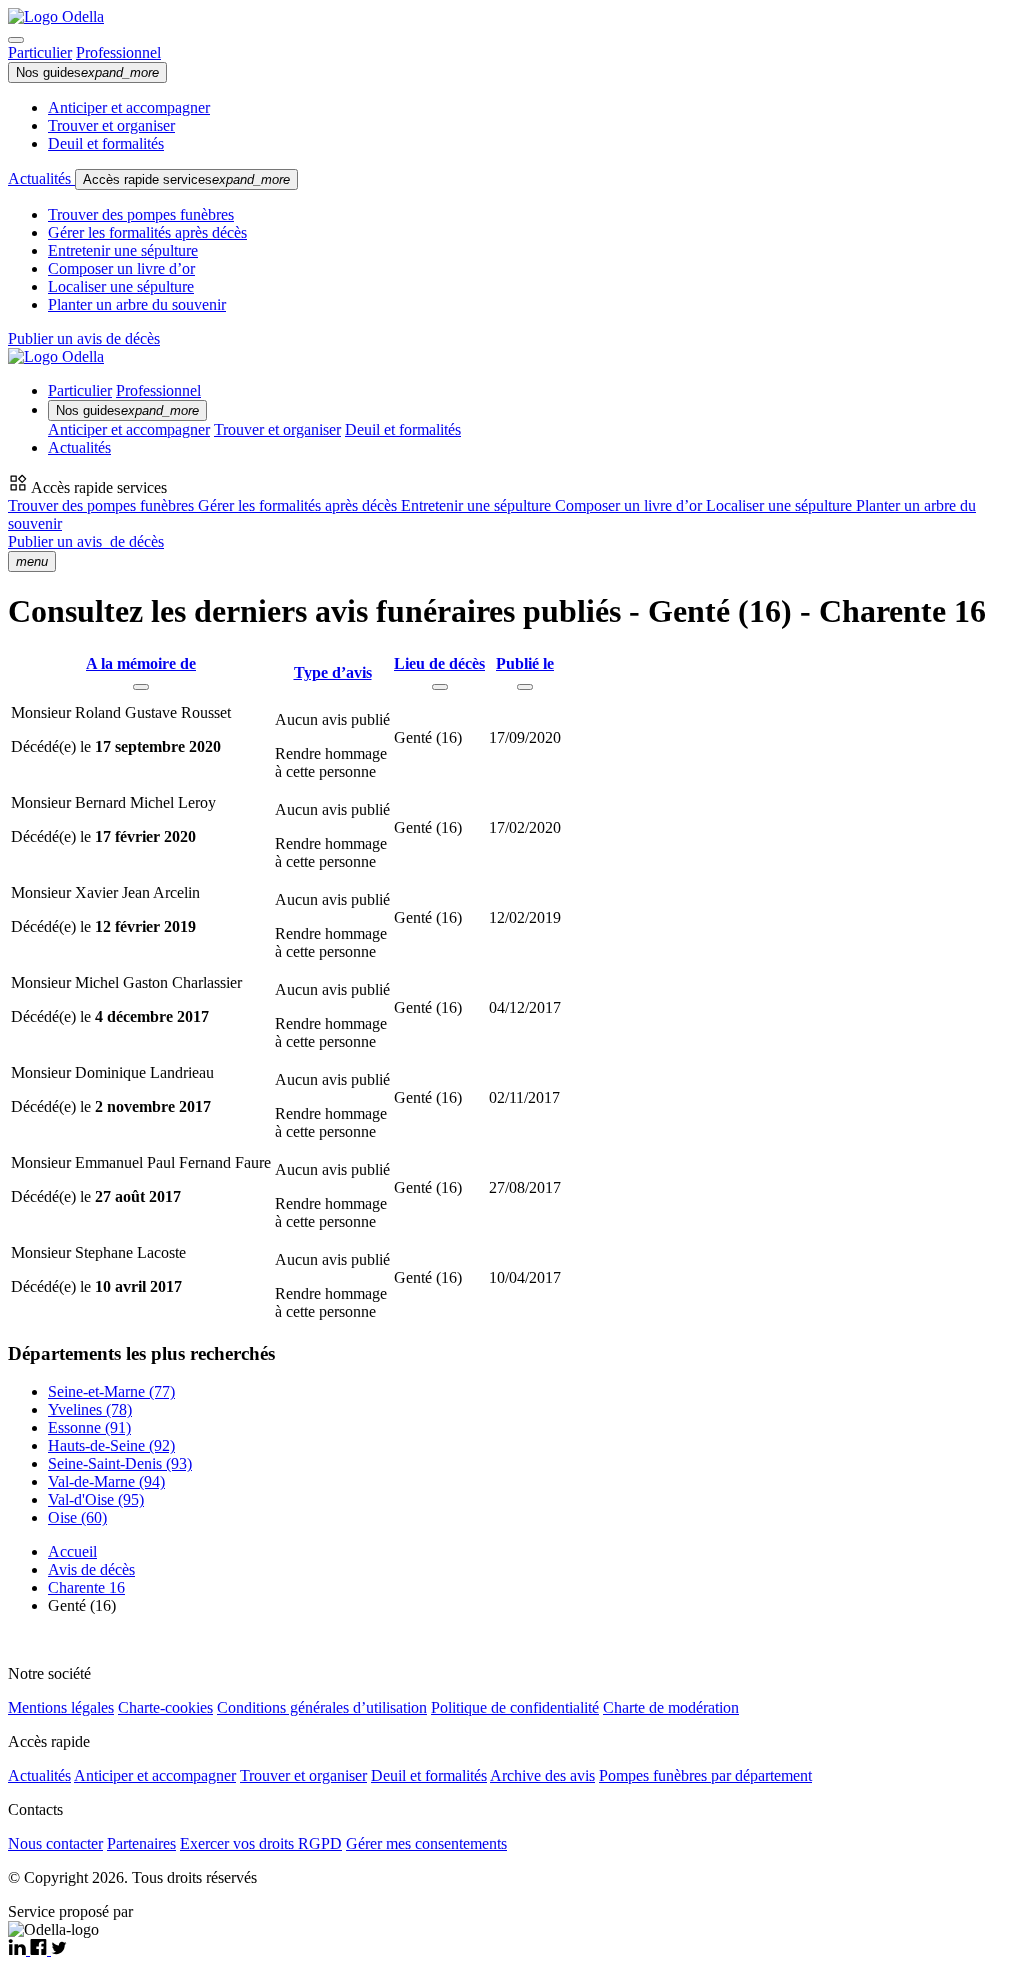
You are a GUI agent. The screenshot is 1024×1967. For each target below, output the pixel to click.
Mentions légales (61, 1707)
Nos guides (87, 72)
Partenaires (141, 1843)
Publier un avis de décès (84, 338)
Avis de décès (91, 1569)
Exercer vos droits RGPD (261, 1843)
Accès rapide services (186, 179)
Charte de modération (671, 1707)
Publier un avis (86, 541)
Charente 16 (86, 1587)
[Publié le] (525, 687)
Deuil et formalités (106, 143)
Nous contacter (55, 1843)
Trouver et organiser (111, 125)
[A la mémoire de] (141, 687)
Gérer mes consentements (426, 1843)
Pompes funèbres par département (705, 1775)
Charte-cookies (165, 1707)
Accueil (72, 1551)
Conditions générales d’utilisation (322, 1707)
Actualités (41, 178)
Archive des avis (542, 1775)
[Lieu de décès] (440, 687)
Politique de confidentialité (515, 1707)
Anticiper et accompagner (129, 107)
